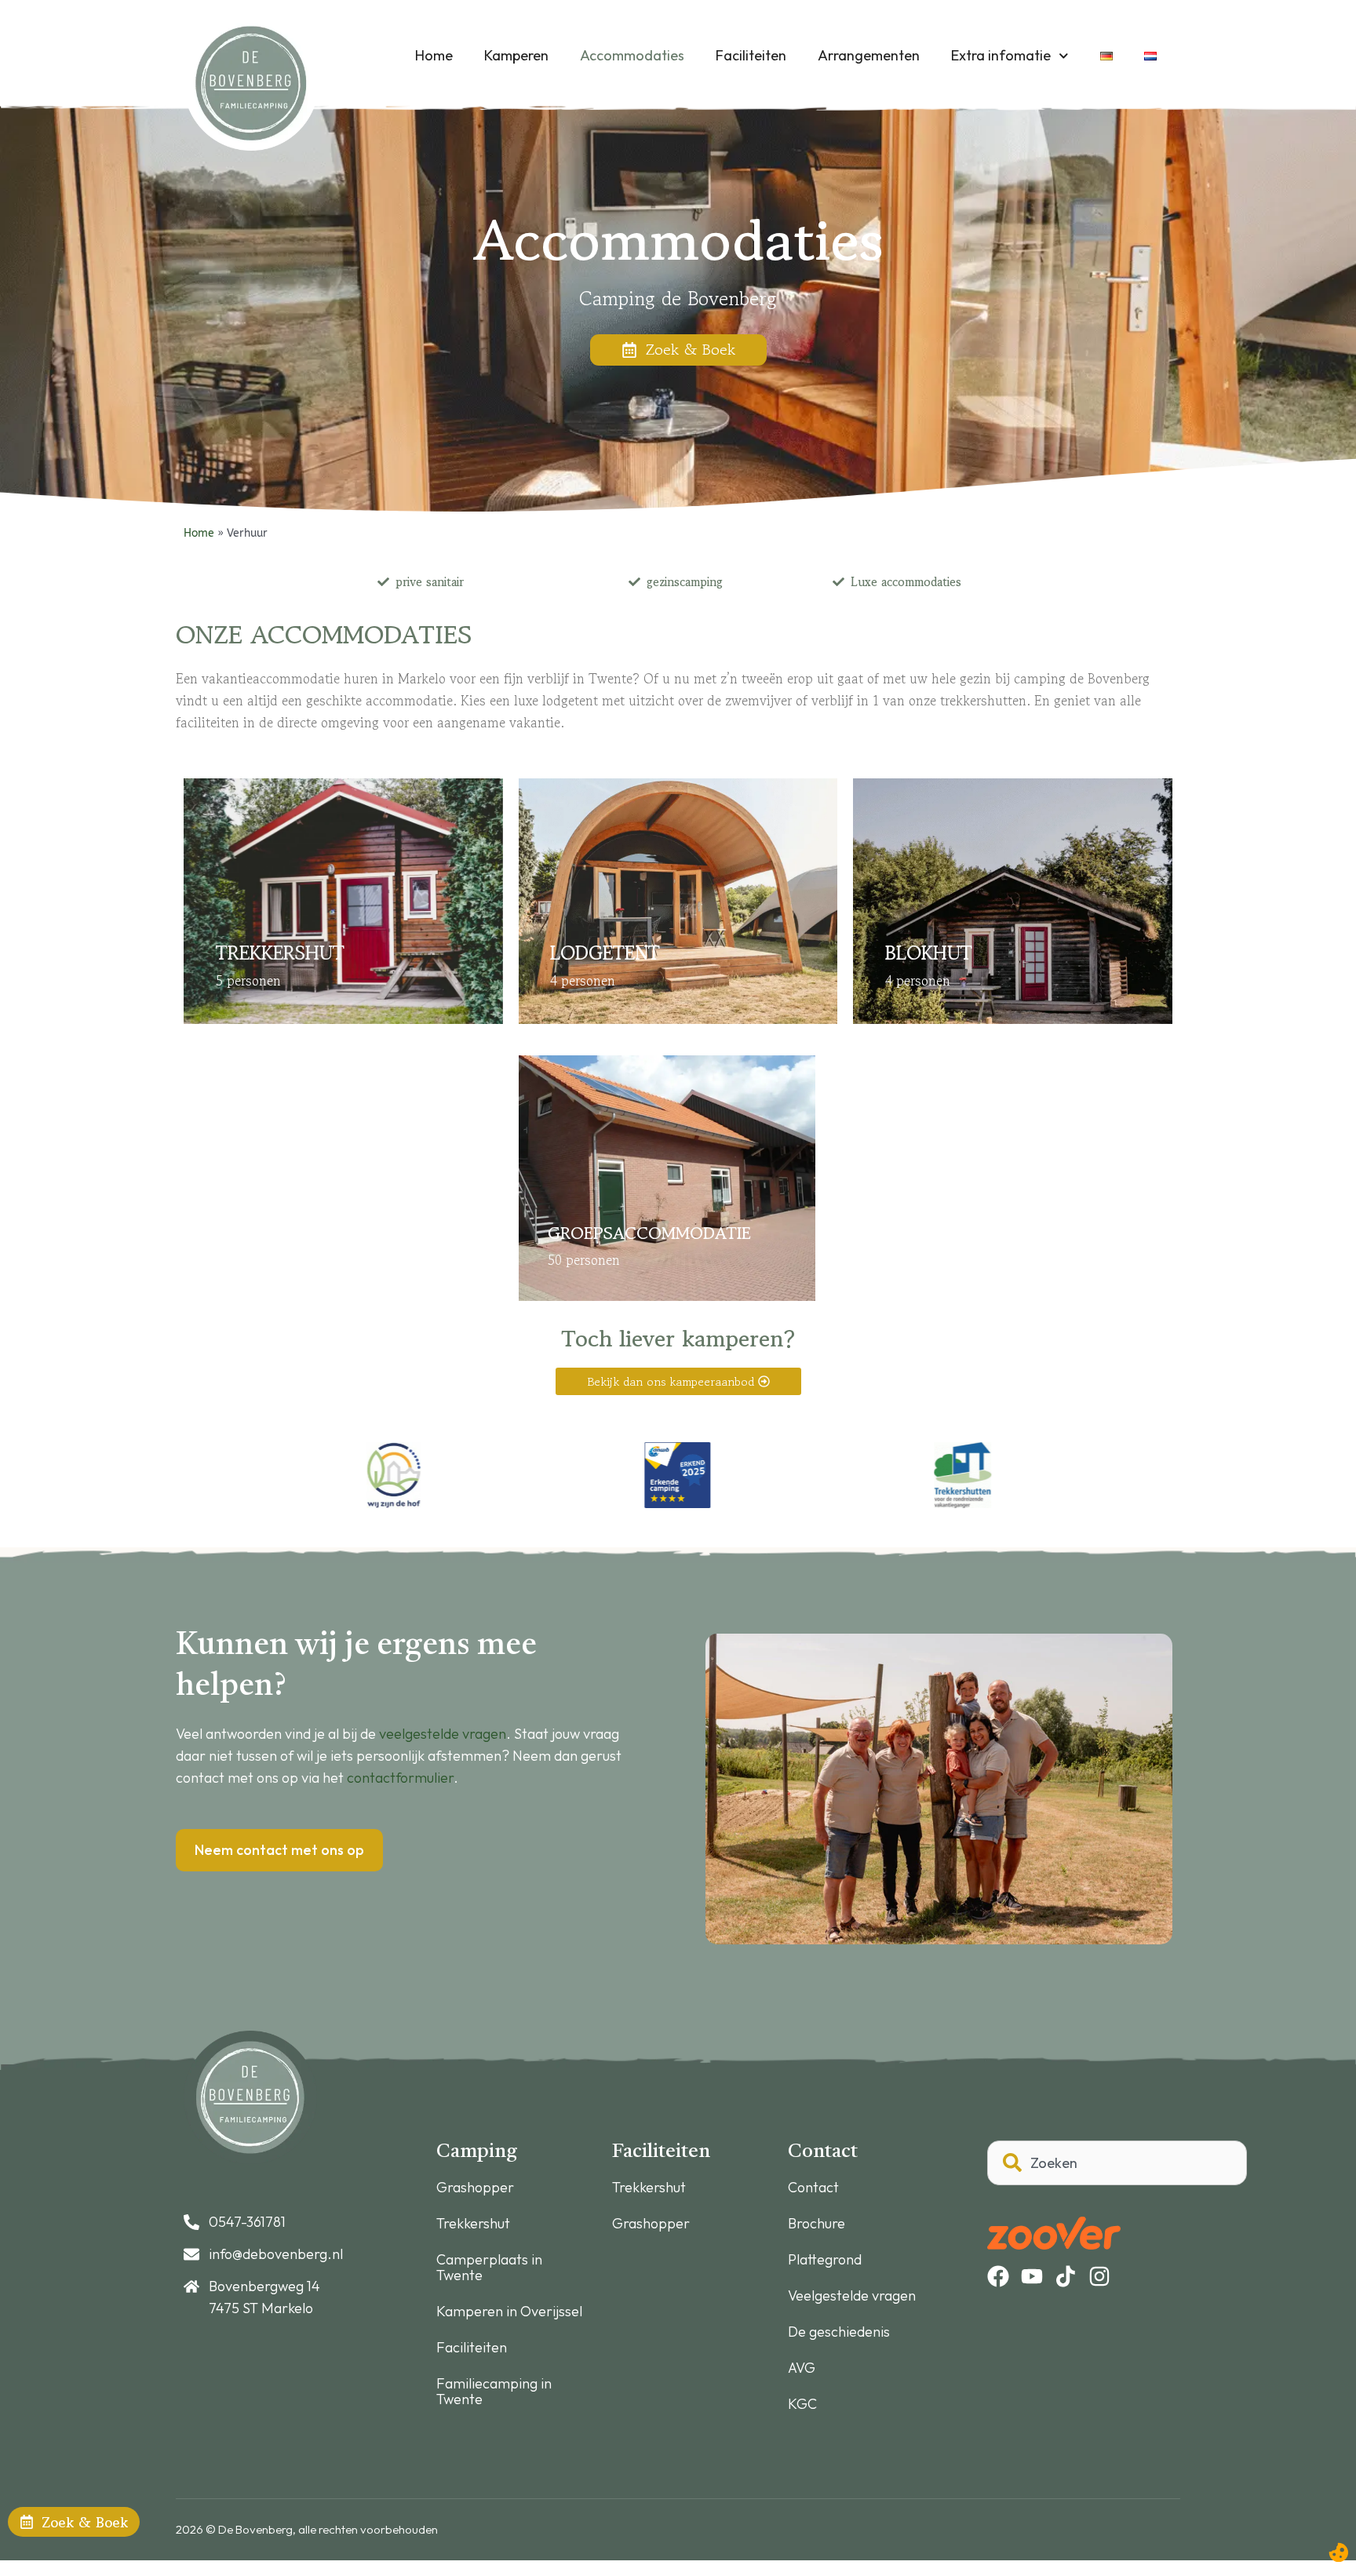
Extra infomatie (1001, 55)
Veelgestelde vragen (852, 2296)
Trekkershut (473, 2224)
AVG (802, 2368)
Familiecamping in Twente (494, 2392)
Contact (813, 2188)
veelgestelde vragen (443, 1734)
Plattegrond (825, 2260)
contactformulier (400, 1778)
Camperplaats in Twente (489, 2268)
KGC (802, 2404)
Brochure (817, 2224)
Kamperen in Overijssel (509, 2312)
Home (434, 55)
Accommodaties (632, 55)
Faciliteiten (751, 55)
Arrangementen (869, 55)
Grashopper (475, 2188)
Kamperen (516, 55)
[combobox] (1117, 2163)
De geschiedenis (839, 2332)
